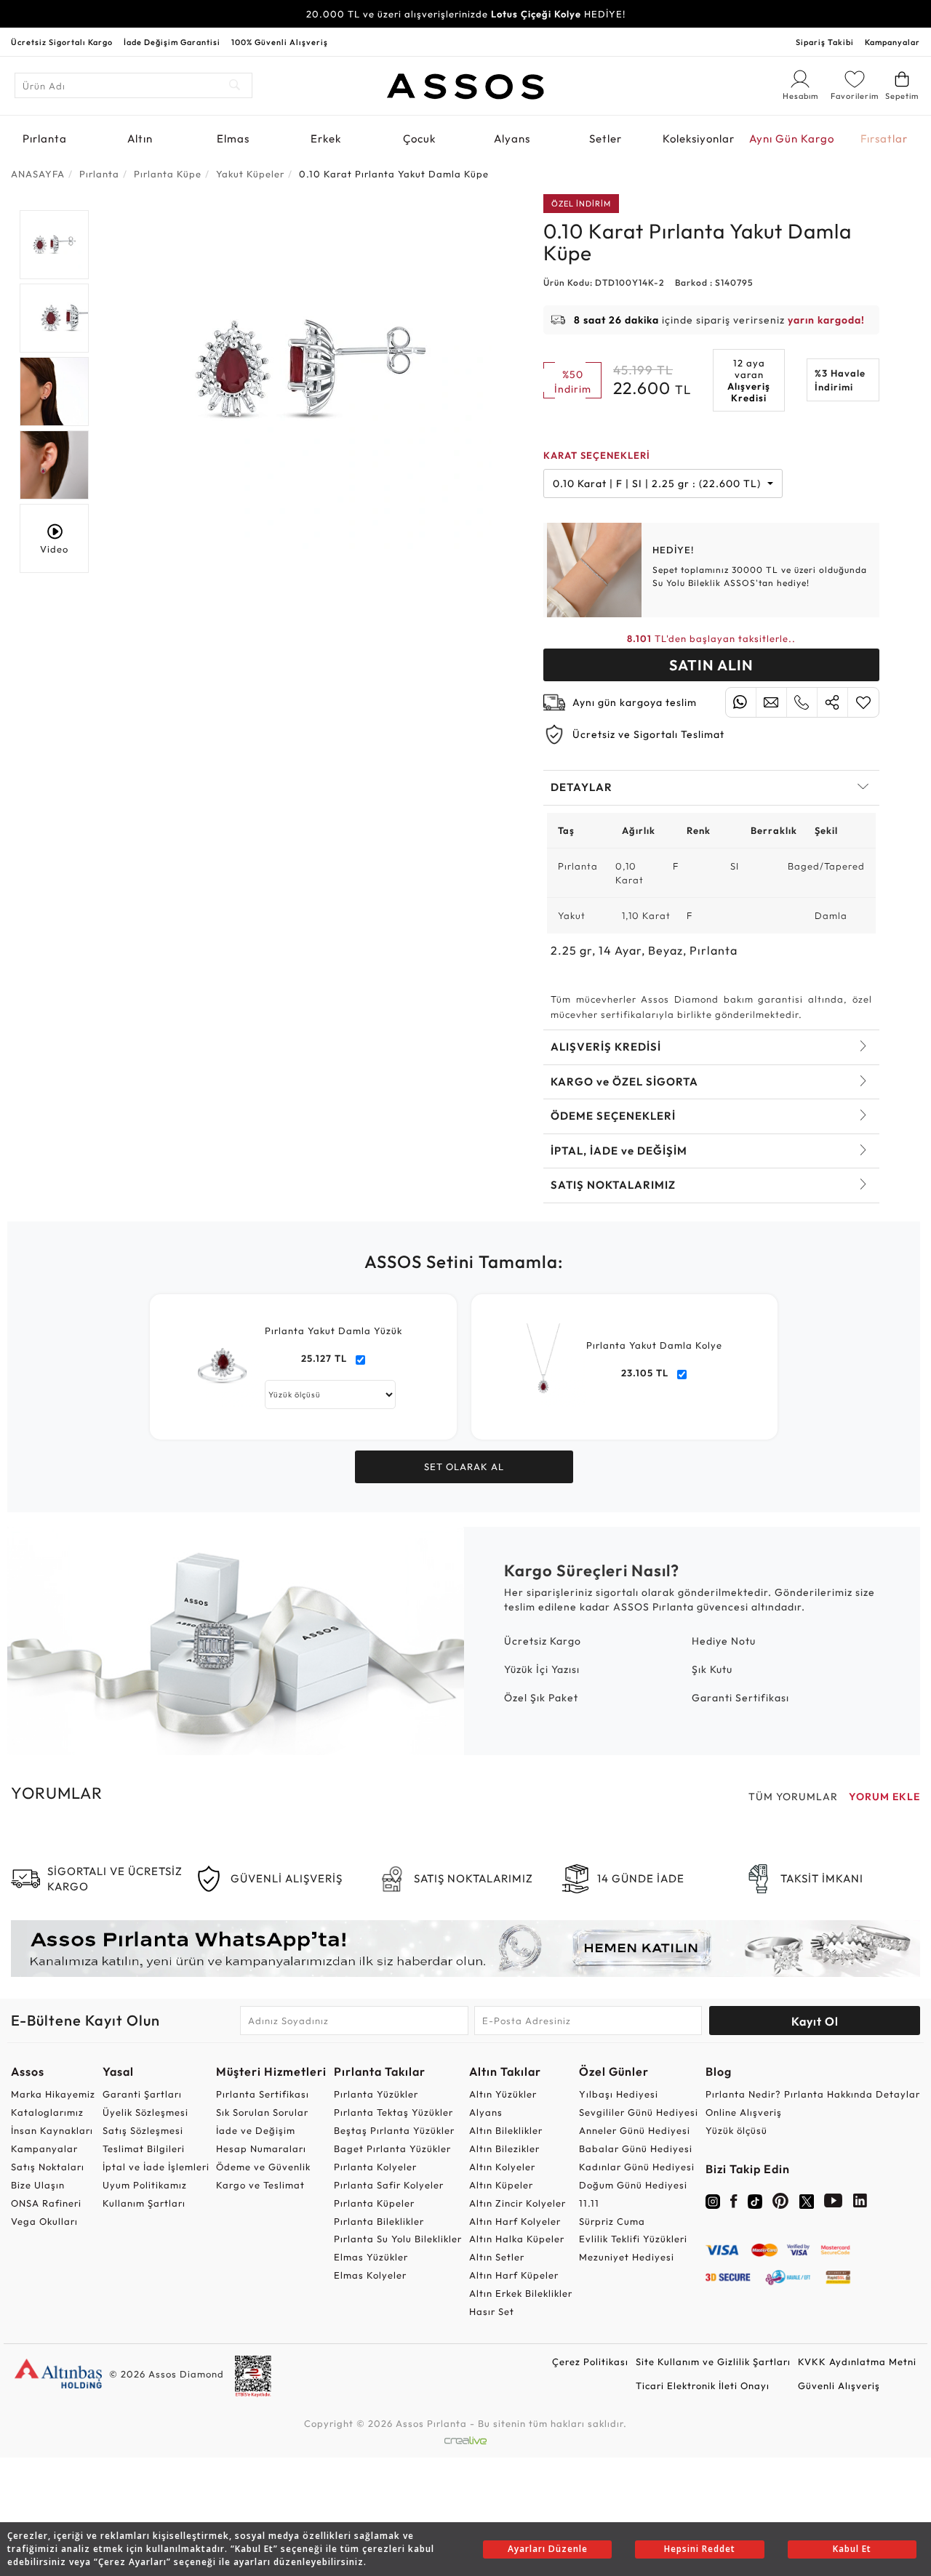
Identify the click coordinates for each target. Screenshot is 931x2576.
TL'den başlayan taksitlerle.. (711, 638)
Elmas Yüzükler (371, 2257)
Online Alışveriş (744, 2112)
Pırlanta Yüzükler (376, 2094)
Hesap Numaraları (261, 2148)
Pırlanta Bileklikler (379, 2221)
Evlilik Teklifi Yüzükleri (633, 2239)
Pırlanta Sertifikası (263, 2094)
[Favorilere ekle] (863, 702)
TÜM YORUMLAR (793, 1797)
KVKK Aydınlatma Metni (857, 2362)
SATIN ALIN (711, 665)
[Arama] (235, 85)
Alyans (512, 139)
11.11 (589, 2203)
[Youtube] (834, 2204)
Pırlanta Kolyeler (375, 2167)
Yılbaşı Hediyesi (619, 2094)
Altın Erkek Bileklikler (521, 2293)
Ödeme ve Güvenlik (263, 2167)
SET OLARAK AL (464, 1466)
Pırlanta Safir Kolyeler (389, 2185)
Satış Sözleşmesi (143, 2130)
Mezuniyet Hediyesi (627, 2257)
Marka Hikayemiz (53, 2094)
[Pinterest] (781, 2204)
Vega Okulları (44, 2221)
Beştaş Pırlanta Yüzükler (394, 2130)
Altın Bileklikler (506, 2130)
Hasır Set (492, 2311)
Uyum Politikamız (145, 2185)
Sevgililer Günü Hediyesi (639, 2112)
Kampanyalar (892, 42)
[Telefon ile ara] (802, 702)
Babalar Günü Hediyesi (636, 2148)
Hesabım (800, 97)
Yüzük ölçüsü (736, 2130)
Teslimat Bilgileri (144, 2148)
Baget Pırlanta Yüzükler (392, 2148)
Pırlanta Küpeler (374, 2203)
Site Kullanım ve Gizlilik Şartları (713, 2362)
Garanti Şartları (142, 2094)
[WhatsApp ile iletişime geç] (741, 702)
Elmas (233, 139)
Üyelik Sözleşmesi (145, 2112)
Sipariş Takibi (825, 42)
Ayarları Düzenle (548, 2549)
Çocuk (419, 139)
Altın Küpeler (501, 2185)
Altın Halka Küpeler (517, 2239)
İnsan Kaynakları (52, 2130)
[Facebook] (734, 2204)
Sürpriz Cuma (612, 2221)
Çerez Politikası (590, 2362)
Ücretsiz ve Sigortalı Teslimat (648, 734)
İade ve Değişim (256, 2130)
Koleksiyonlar (699, 139)
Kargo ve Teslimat (260, 2185)
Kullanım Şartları (144, 2203)
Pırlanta (45, 139)
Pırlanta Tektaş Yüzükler (393, 2112)
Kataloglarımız (47, 2112)
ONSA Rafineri (46, 2203)
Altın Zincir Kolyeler (518, 2203)
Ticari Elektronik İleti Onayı (703, 2386)
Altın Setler (497, 2257)
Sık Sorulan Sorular (262, 2112)
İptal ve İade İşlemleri (156, 2167)
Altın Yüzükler (503, 2094)
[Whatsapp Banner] (465, 1949)
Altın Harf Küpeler (514, 2275)
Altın (140, 139)
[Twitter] (807, 2200)
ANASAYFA (38, 174)
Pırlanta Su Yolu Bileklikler (398, 2239)
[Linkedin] (860, 2204)
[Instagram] (713, 2200)
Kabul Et (852, 2549)
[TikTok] (755, 2200)
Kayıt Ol (815, 2021)
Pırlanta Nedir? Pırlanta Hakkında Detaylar (813, 2094)
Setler (606, 139)
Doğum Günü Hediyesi (633, 2185)
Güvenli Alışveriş (839, 2386)
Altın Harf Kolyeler (515, 2221)
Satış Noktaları (48, 2167)
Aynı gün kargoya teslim (635, 702)
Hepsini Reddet (700, 2549)
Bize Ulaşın (38, 2185)
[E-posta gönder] (771, 702)
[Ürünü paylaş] (832, 702)
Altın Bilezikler (504, 2148)
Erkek (326, 139)
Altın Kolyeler (502, 2167)
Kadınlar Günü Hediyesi (637, 2167)
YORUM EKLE (884, 1797)
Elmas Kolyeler (370, 2275)
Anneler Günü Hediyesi (635, 2130)
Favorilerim (855, 96)
